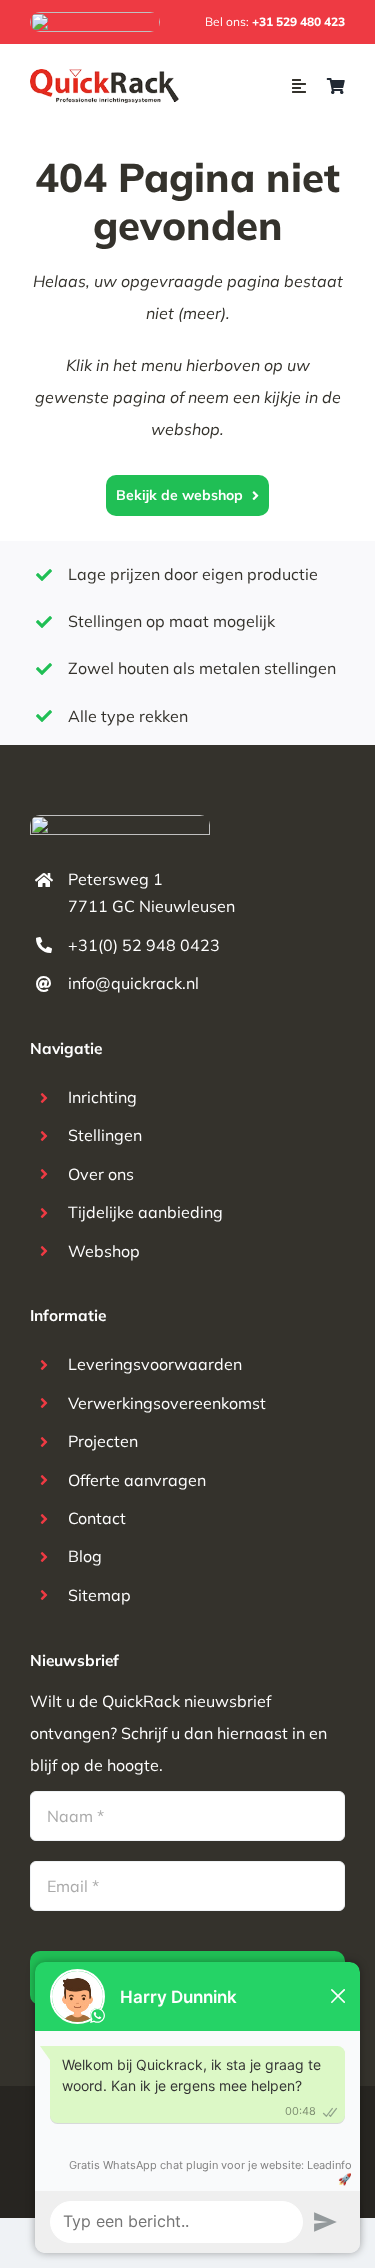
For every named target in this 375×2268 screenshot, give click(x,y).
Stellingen (105, 1135)
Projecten (103, 1441)
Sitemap (99, 1595)
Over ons (101, 1174)
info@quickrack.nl (133, 983)
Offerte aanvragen (137, 1480)
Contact (97, 1518)
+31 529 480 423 (298, 21)
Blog (85, 1556)
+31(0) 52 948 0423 (144, 945)
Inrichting (102, 1097)
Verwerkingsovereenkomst (167, 1403)
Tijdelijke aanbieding (145, 1212)
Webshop (104, 1251)
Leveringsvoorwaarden (155, 1364)
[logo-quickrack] (105, 77)
